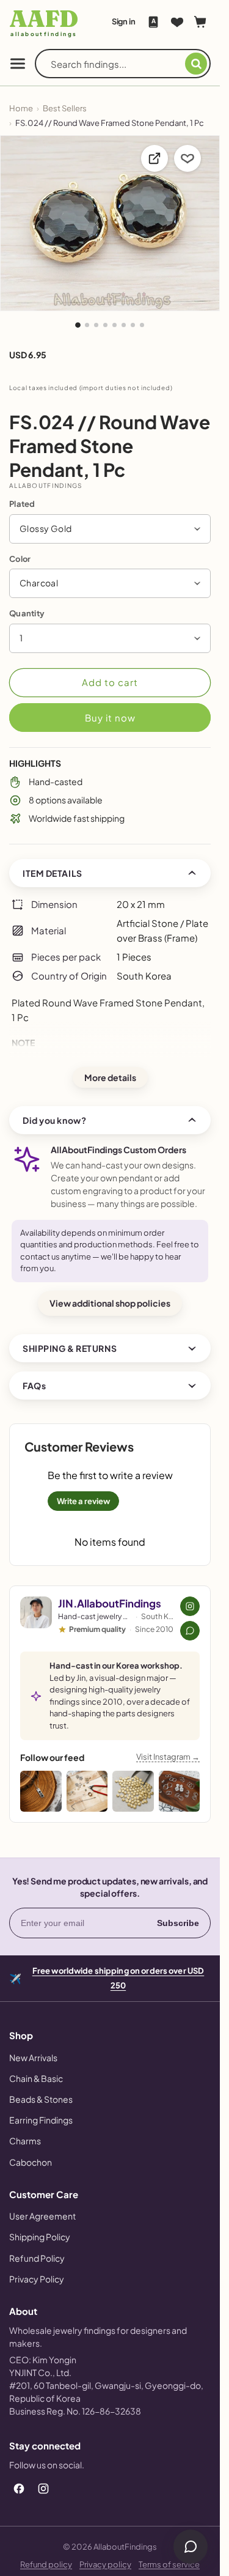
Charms (25, 2141)
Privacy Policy (37, 2279)
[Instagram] (43, 2489)
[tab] (78, 325)
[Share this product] (154, 158)
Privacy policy (105, 2564)
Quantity (27, 613)
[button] (110, 529)
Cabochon (31, 2162)
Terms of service (169, 2564)
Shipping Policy (40, 2237)
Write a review (83, 1501)
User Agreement (42, 2216)
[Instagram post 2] (87, 1792)
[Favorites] (177, 22)
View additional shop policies (110, 1303)
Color (20, 559)
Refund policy (46, 2564)
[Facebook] (19, 2489)
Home (21, 108)
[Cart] (200, 22)
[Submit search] (196, 64)
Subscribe (178, 1923)
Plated (22, 504)
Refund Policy (37, 2258)
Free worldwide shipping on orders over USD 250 (118, 1977)
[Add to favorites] (187, 158)
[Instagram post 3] (133, 1792)
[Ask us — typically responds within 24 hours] (190, 1631)
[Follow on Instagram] (190, 1606)
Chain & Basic (36, 2078)
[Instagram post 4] (180, 1792)
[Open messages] (191, 2547)
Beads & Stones (41, 2099)
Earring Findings (41, 2120)
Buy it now (110, 718)
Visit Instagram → (168, 1757)
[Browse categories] (18, 64)
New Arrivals (33, 2057)
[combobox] (118, 64)
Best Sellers (65, 108)
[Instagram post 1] (41, 1792)
